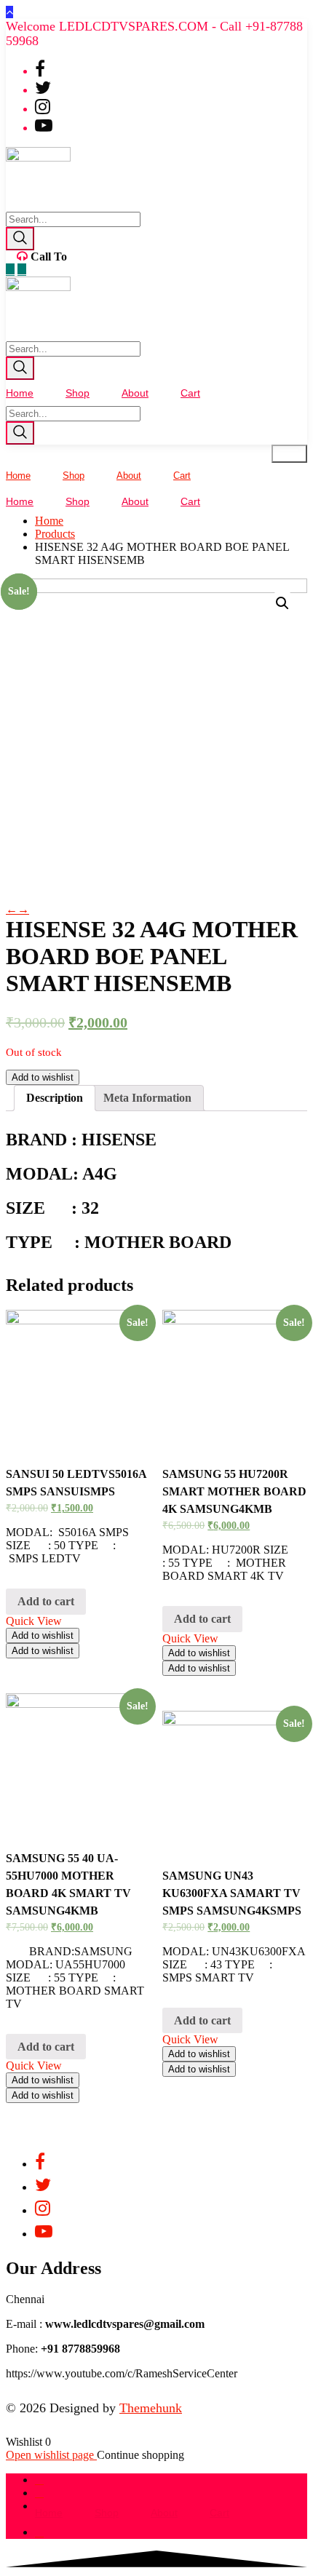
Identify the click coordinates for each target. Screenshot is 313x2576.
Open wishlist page (51, 2455)
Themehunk (151, 2408)
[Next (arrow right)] (288, 1288)
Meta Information (147, 1098)
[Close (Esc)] (297, 16)
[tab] (55, 1098)
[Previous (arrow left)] (25, 1288)
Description (55, 1098)
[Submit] (20, 239)
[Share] (265, 16)
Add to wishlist (43, 1077)
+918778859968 (108, 257)
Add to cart (46, 1601)
